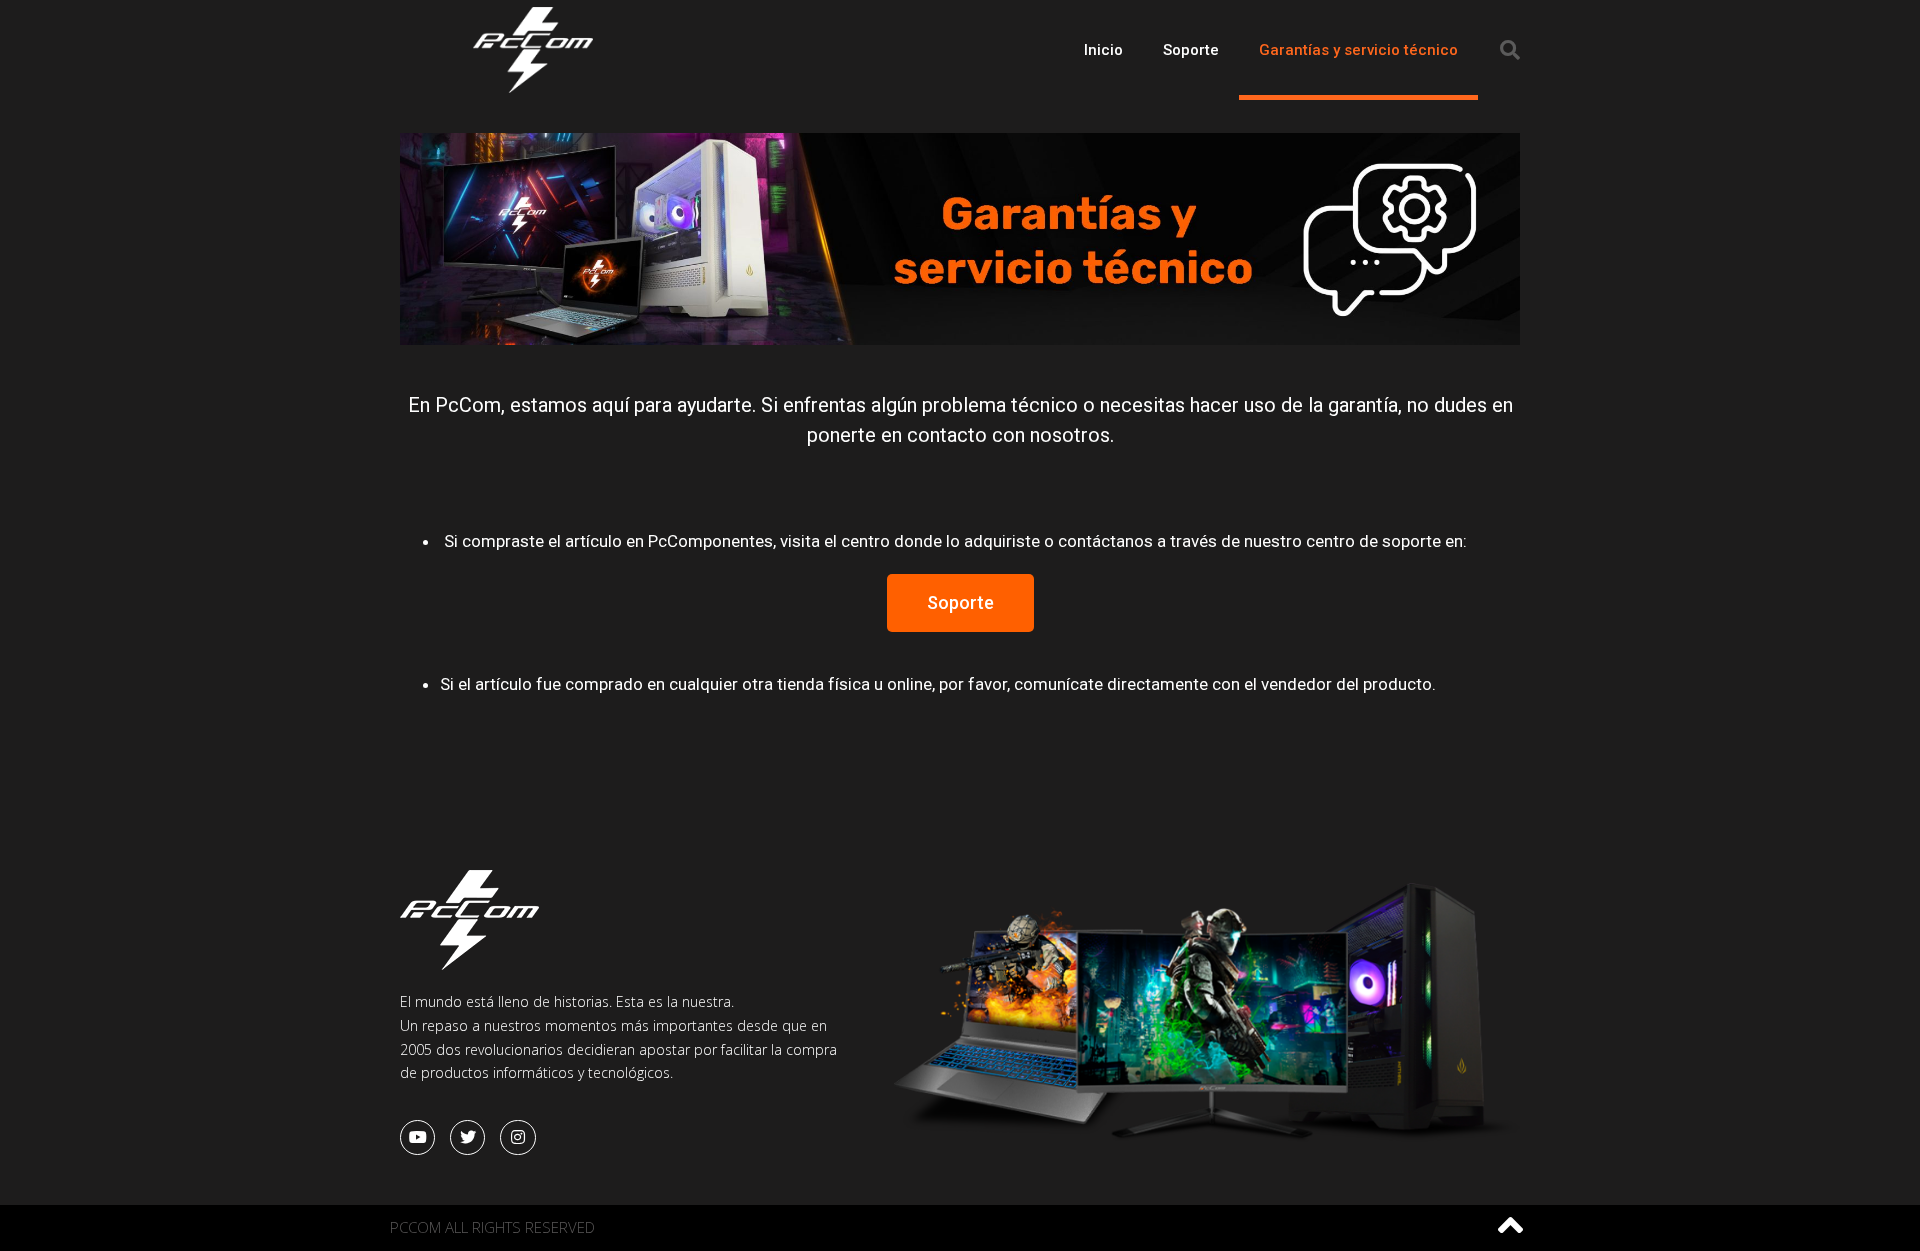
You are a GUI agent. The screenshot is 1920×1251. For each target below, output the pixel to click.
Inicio (1103, 50)
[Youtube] (417, 1137)
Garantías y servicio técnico (1358, 50)
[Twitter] (467, 1137)
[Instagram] (517, 1137)
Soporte (1191, 50)
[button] (960, 603)
